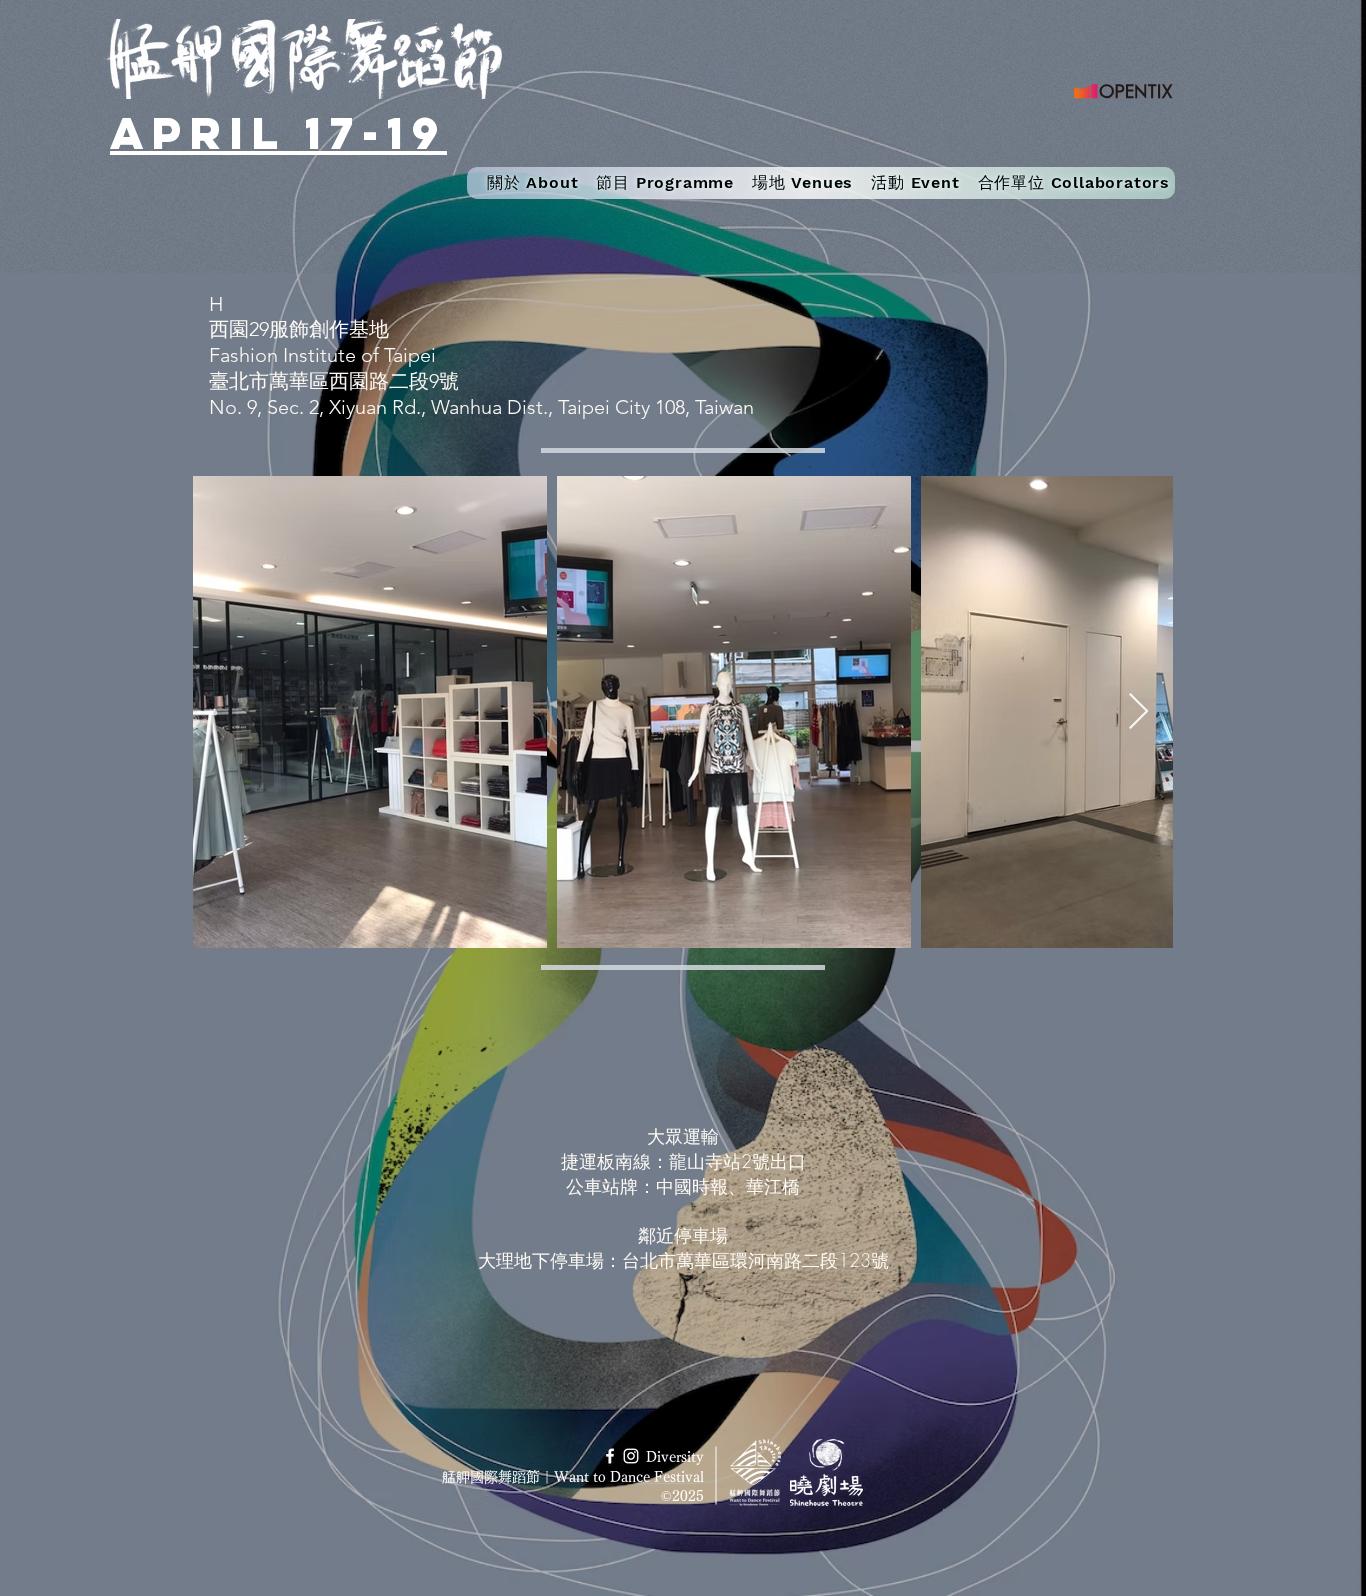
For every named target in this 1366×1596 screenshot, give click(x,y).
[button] (665, 183)
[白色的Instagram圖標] (631, 1456)
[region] (683, 1202)
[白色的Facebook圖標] (610, 1456)
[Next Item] (1138, 712)
